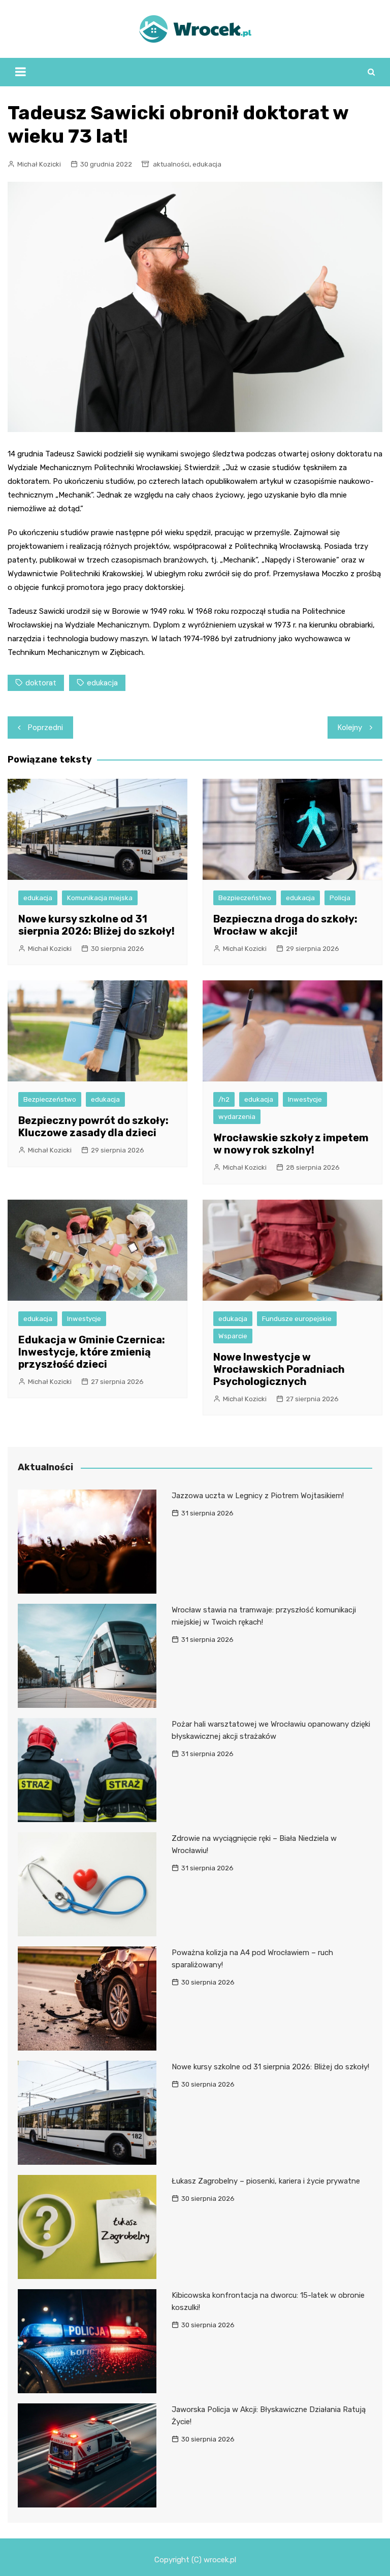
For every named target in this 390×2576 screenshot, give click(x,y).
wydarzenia (237, 1117)
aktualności (171, 164)
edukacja (207, 164)
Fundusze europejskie (297, 1319)
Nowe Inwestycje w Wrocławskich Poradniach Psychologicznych (279, 1369)
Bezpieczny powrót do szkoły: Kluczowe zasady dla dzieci (93, 1127)
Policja (340, 898)
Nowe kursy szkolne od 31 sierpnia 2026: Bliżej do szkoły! (96, 925)
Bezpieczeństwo (245, 898)
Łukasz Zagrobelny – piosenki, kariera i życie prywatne (266, 2181)
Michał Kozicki (39, 164)
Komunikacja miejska (100, 898)
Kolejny (350, 728)
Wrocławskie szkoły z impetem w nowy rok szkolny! (291, 1144)
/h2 (224, 1099)
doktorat (41, 683)
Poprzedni (45, 728)
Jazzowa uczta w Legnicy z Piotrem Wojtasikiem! (258, 1496)
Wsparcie (233, 1336)
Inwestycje (305, 1099)
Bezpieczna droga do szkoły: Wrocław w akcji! (285, 925)
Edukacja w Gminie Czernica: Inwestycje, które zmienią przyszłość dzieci (92, 1352)
